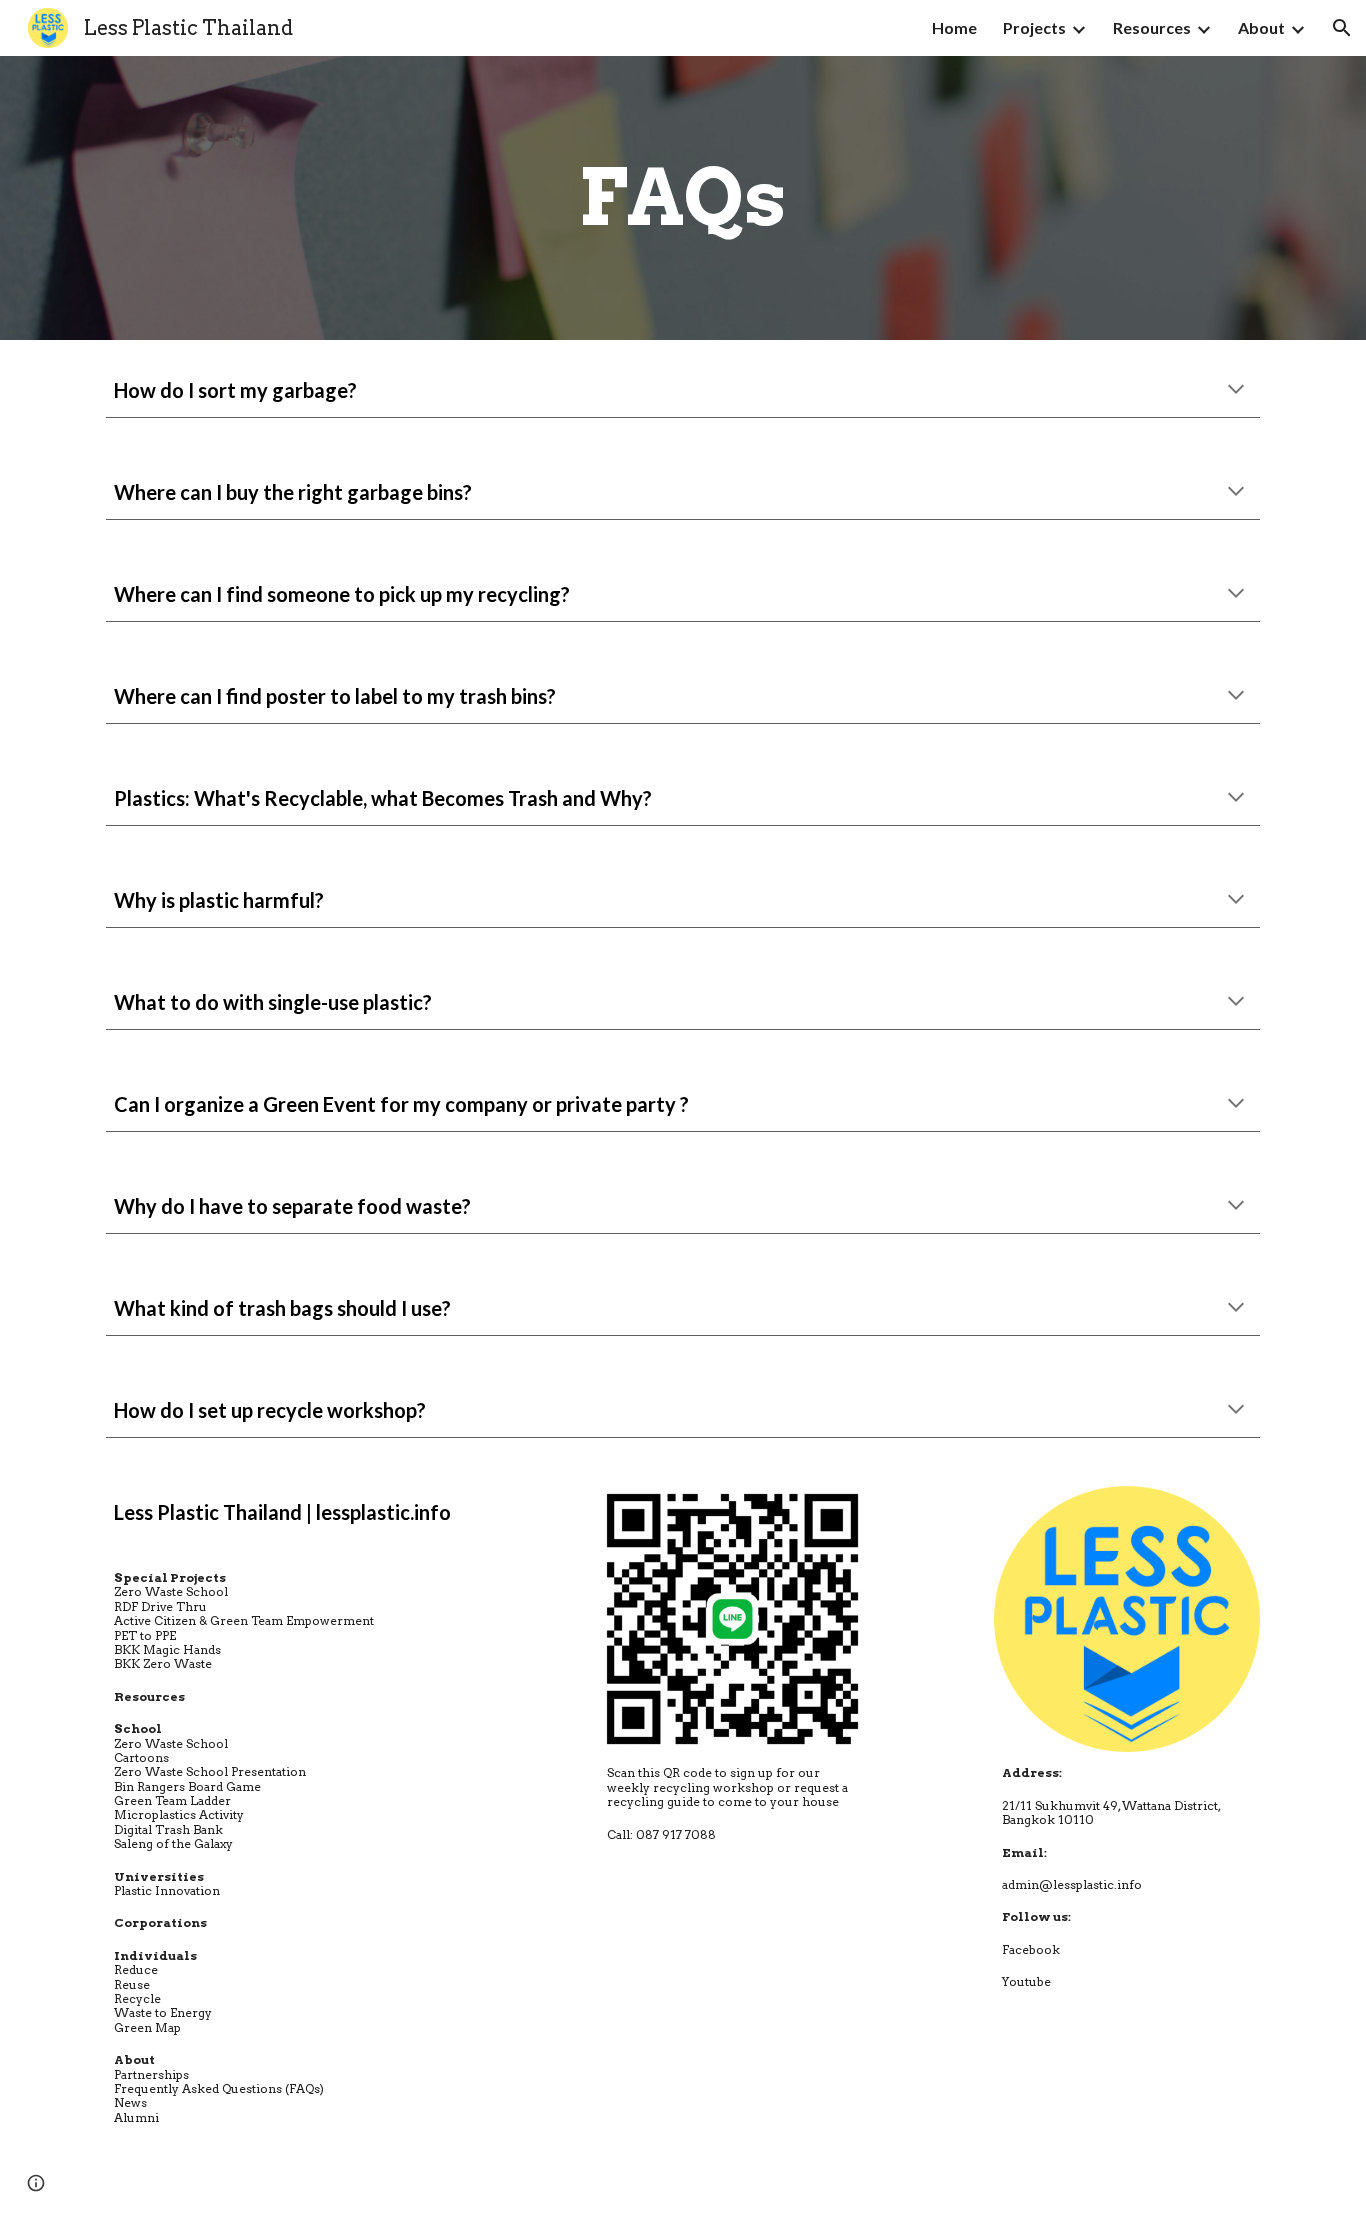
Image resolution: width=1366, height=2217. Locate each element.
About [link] (1261, 27)
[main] (683, 198)
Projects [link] (1034, 27)
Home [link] (954, 27)
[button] (1342, 28)
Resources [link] (1152, 27)
